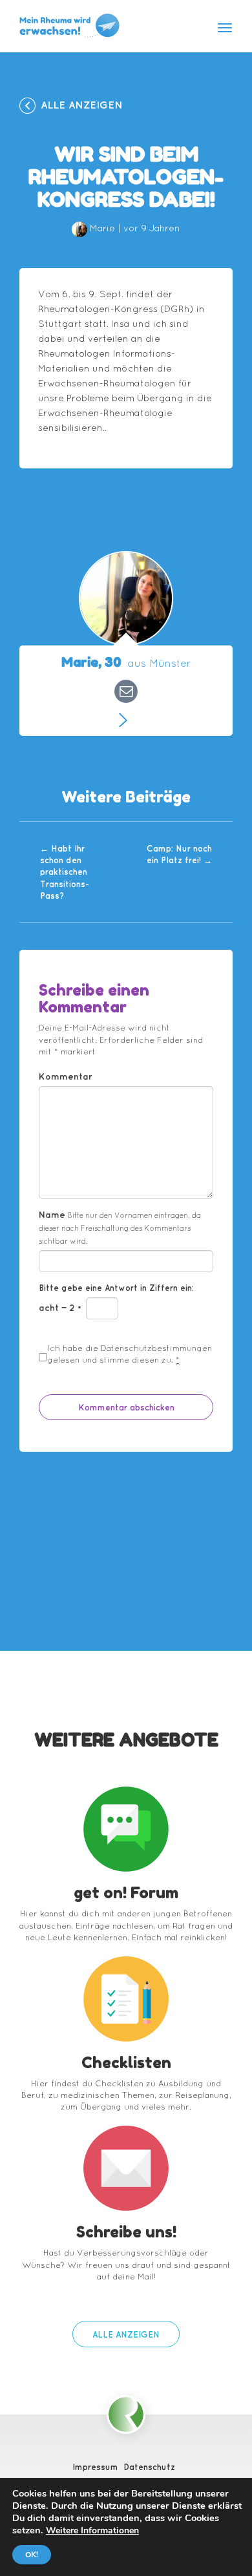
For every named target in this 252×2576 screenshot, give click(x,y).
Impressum (95, 2467)
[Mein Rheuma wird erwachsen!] (69, 26)
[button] (126, 2334)
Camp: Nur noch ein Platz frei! (179, 854)
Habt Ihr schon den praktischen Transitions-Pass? (65, 872)
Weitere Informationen (92, 2530)
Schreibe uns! (126, 2232)
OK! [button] (32, 2555)
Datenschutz (149, 2467)
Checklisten (126, 2063)
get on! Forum (126, 1893)
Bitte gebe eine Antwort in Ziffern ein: (116, 1288)
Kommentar (66, 1076)
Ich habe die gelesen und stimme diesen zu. (130, 1354)
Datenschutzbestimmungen (156, 1348)
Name (120, 1227)
